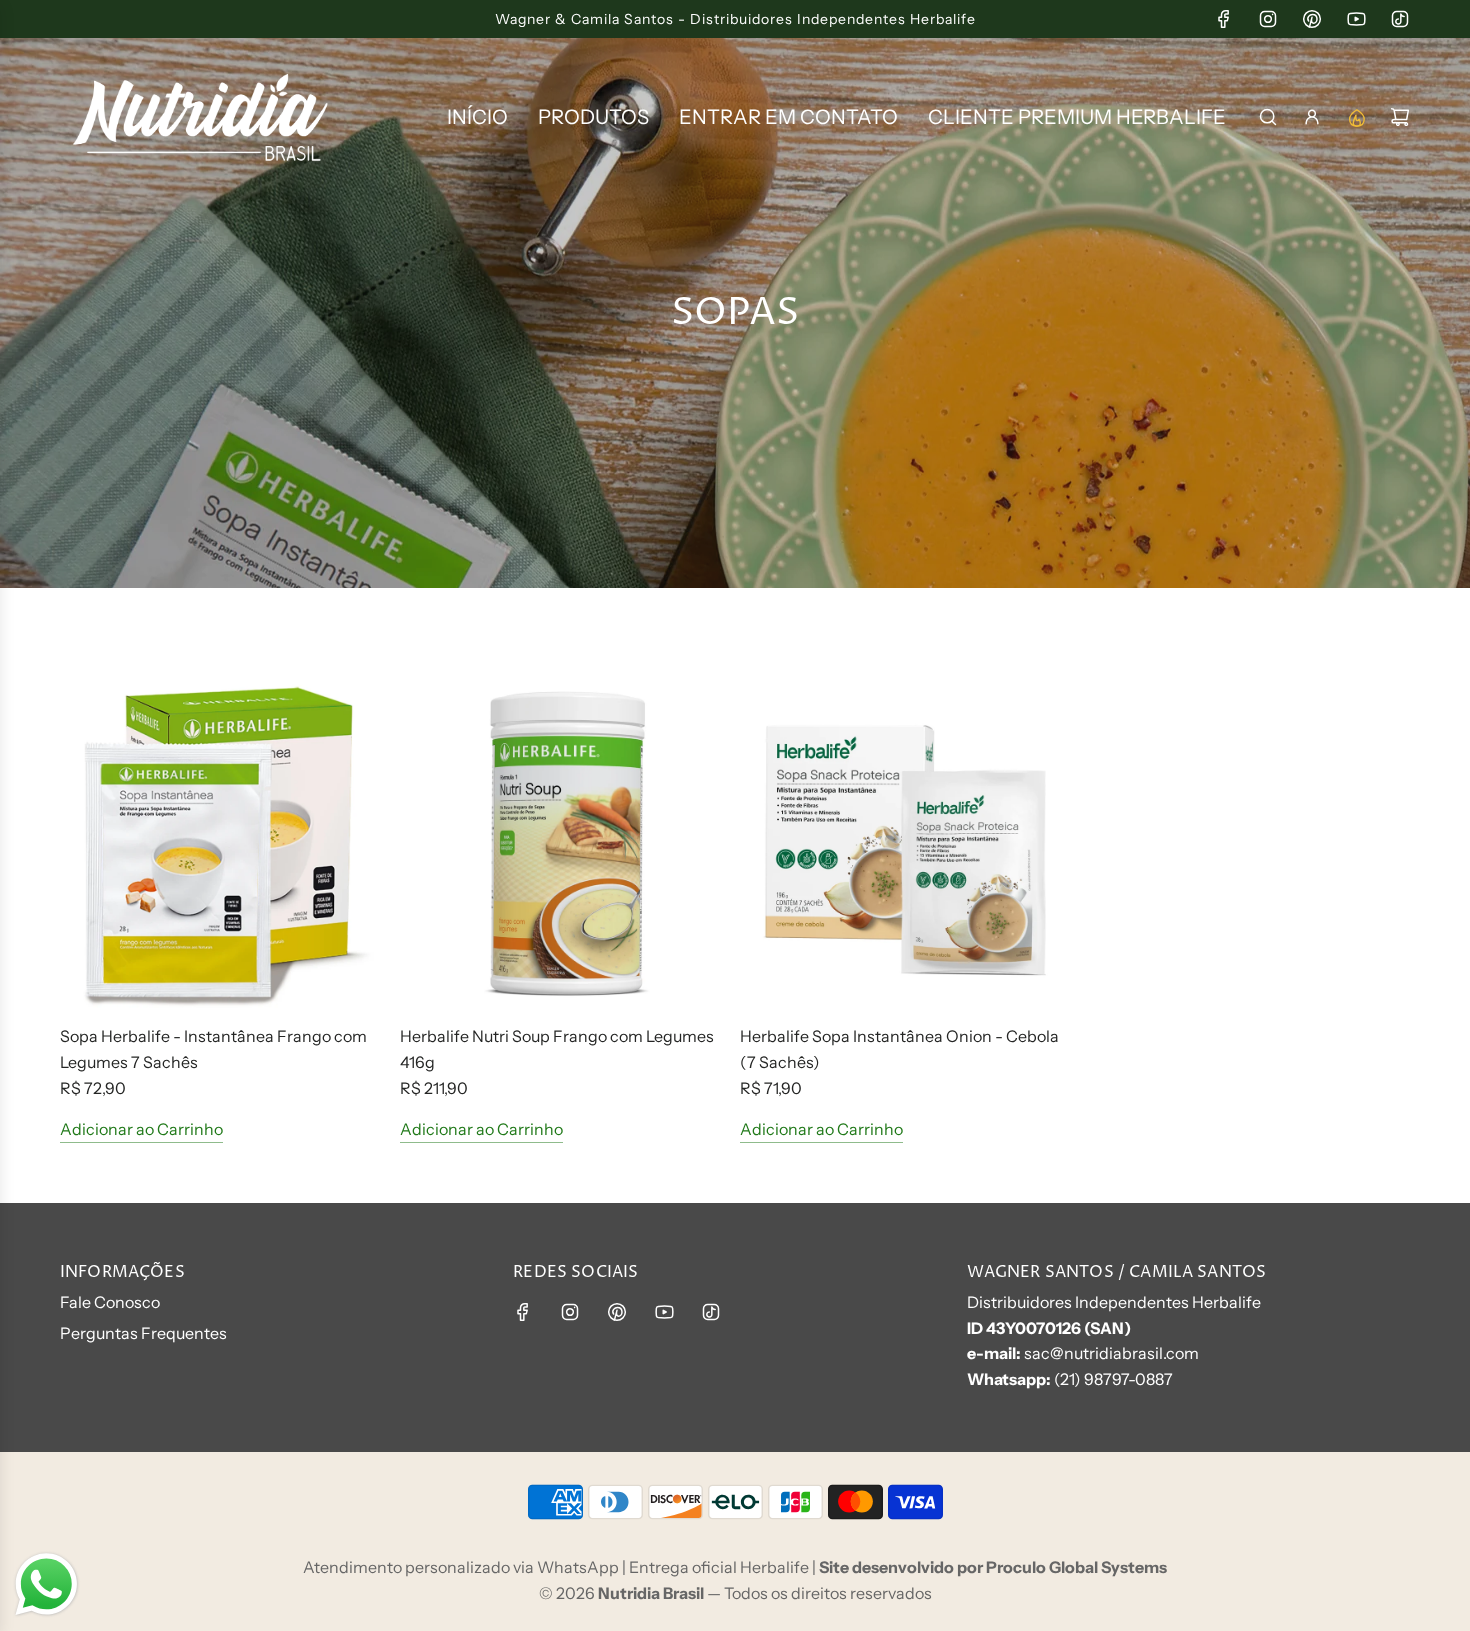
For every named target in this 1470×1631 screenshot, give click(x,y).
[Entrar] (1312, 117)
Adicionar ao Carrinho (141, 1129)
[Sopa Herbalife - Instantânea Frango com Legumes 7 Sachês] (225, 843)
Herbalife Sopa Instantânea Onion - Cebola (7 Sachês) (899, 1049)
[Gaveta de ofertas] (1356, 117)
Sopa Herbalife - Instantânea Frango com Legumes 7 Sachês (213, 1049)
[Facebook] (1224, 19)
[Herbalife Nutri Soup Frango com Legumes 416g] (565, 843)
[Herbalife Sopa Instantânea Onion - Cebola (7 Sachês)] (905, 843)
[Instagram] (1268, 19)
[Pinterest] (1312, 19)
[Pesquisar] (1268, 117)
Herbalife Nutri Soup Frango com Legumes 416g (557, 1049)
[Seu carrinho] (1400, 117)
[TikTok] (1400, 19)
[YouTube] (1356, 19)
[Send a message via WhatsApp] (46, 1584)
